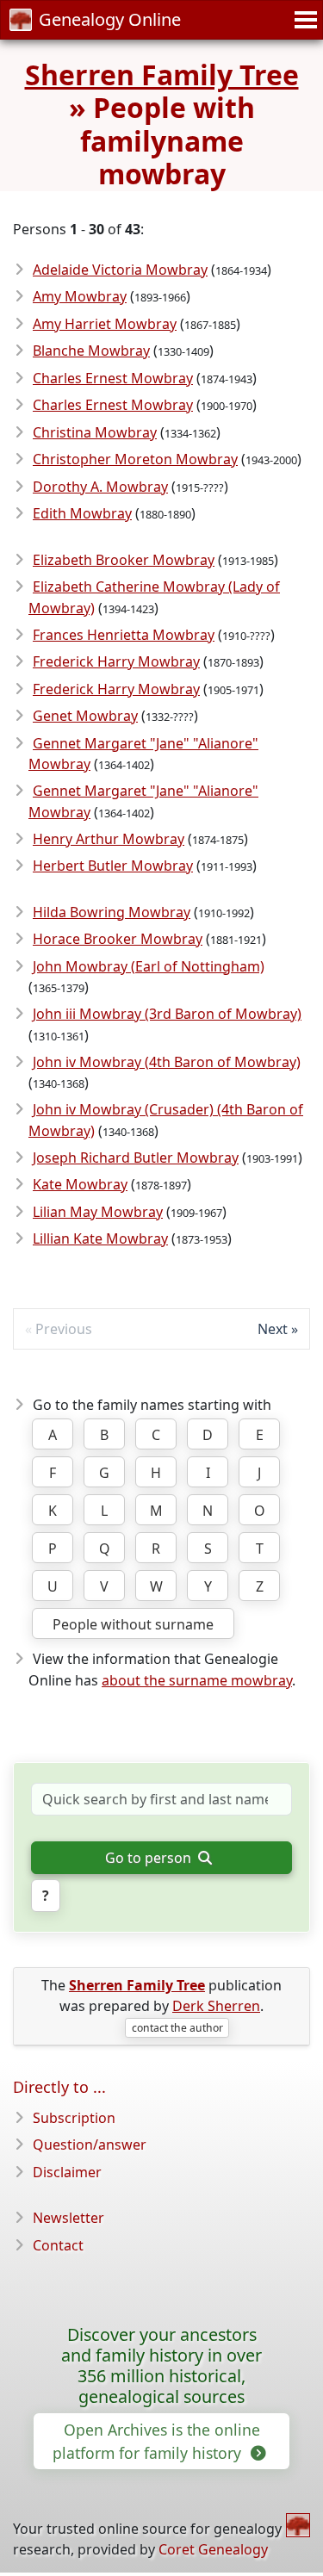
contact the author (177, 2028)
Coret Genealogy (213, 2549)
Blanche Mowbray (91, 351)
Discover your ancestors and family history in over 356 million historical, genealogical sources (161, 2365)
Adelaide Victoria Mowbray (120, 270)
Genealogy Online (110, 19)
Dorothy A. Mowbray (100, 487)
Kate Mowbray (80, 1184)
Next (273, 1329)
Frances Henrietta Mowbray (124, 635)
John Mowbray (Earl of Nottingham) (149, 966)
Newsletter (68, 2218)
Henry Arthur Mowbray (109, 839)
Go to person (150, 1858)
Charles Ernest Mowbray (113, 378)
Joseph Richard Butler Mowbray (136, 1158)
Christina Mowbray (95, 432)
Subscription (74, 2118)
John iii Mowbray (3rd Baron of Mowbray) (167, 1014)
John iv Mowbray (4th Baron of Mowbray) (167, 1062)
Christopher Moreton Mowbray (135, 459)
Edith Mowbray (82, 513)
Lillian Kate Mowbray (100, 1238)
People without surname (133, 1624)
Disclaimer (67, 2172)
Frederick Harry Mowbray (116, 661)
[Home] (298, 2525)
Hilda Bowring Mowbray (112, 912)
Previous (64, 1329)
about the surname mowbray (197, 1680)
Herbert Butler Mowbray (113, 866)
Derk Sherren (216, 2006)
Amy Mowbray (80, 296)
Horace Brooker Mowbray (118, 939)
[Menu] (303, 20)
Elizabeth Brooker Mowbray (124, 560)
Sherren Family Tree (162, 74)
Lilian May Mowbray (98, 1212)
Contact (58, 2245)
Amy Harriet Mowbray (105, 324)
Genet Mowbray (85, 716)
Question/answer (90, 2145)
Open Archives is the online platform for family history (156, 2441)
